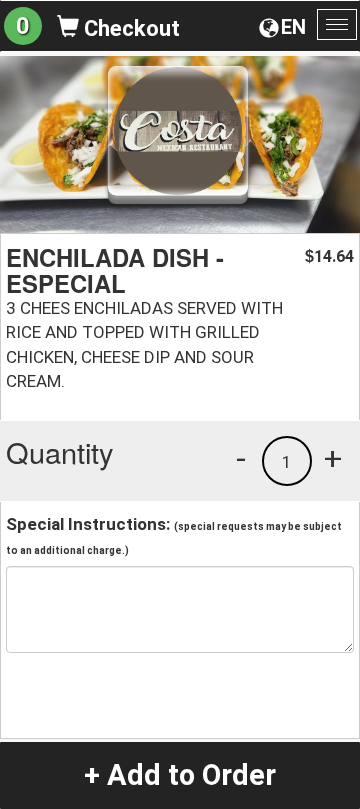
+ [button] (333, 458)
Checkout (129, 28)
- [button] (241, 458)
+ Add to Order (180, 775)
